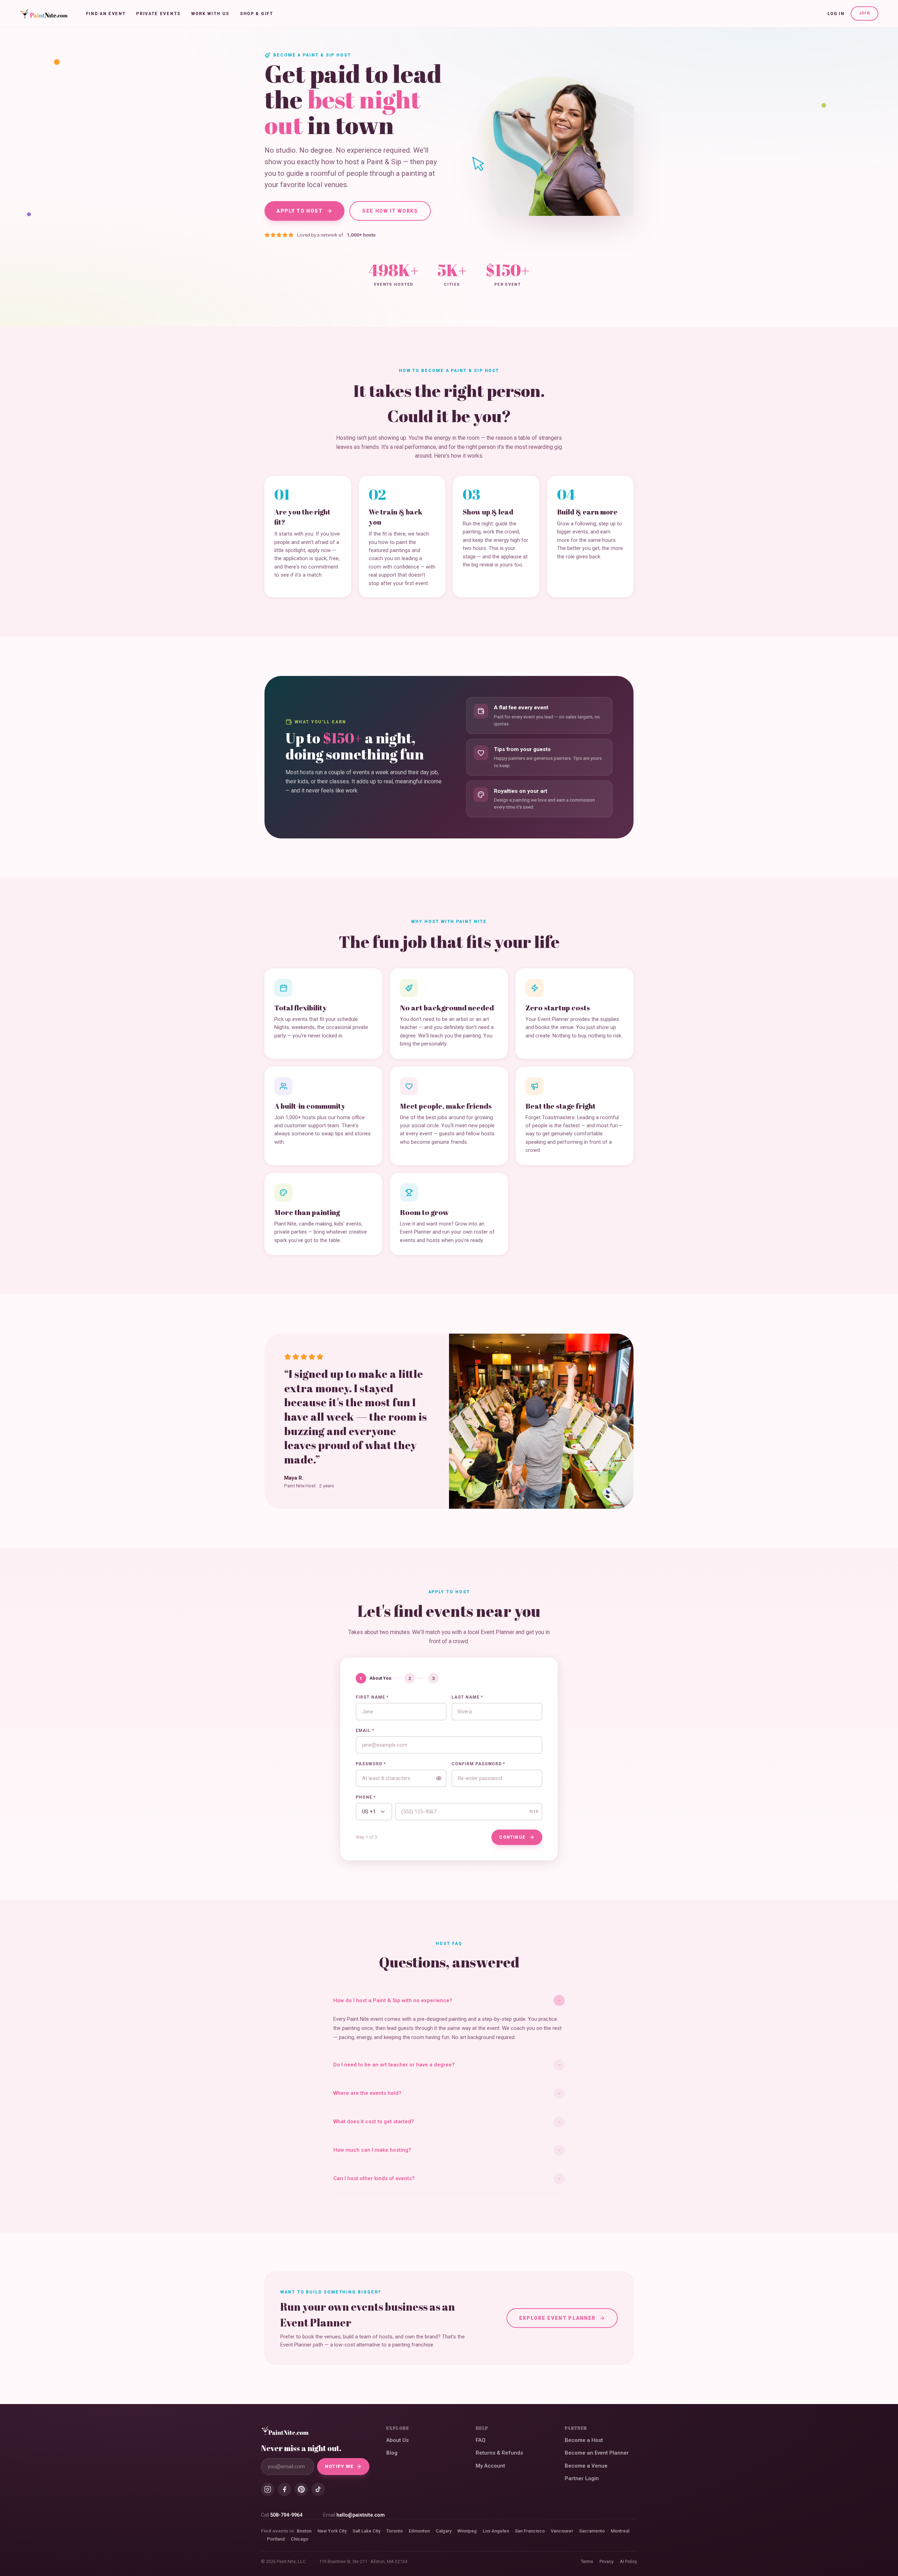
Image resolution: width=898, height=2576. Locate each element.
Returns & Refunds (499, 2453)
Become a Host (584, 2440)
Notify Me (339, 2466)
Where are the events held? (367, 2093)
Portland (276, 2539)
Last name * (467, 1697)
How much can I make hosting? (372, 2150)
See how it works (390, 211)
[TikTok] (318, 2489)
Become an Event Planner (597, 2453)
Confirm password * (478, 1764)
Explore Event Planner (557, 2318)
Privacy (607, 2561)
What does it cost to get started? (374, 2122)
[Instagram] (268, 2489)
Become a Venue (586, 2466)
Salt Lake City (366, 2531)
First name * (372, 1697)
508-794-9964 (286, 2515)
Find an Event (106, 14)
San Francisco (530, 2531)
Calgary (444, 2531)
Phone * (366, 1797)
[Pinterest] (301, 2489)
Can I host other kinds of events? (374, 2178)
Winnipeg (467, 2531)
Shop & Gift (256, 14)
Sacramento (592, 2531)
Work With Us (210, 14)
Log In (836, 14)
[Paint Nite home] (44, 14)
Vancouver (562, 2531)
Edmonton (419, 2531)
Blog (392, 2453)
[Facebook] (284, 2489)
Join (865, 13)
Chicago (300, 2539)
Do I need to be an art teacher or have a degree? (394, 2065)
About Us (397, 2440)
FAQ (481, 2440)
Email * (365, 1731)
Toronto (394, 2531)
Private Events (158, 14)
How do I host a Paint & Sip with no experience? (393, 2000)
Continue (512, 1837)
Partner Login (582, 2478)
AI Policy (628, 2561)
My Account (490, 2466)
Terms (587, 2561)
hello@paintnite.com (361, 2515)
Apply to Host (300, 211)
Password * (371, 1764)
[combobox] (374, 1812)
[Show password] (439, 1778)
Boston (304, 2531)
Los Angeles (496, 2531)
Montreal (620, 2531)
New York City (332, 2531)
